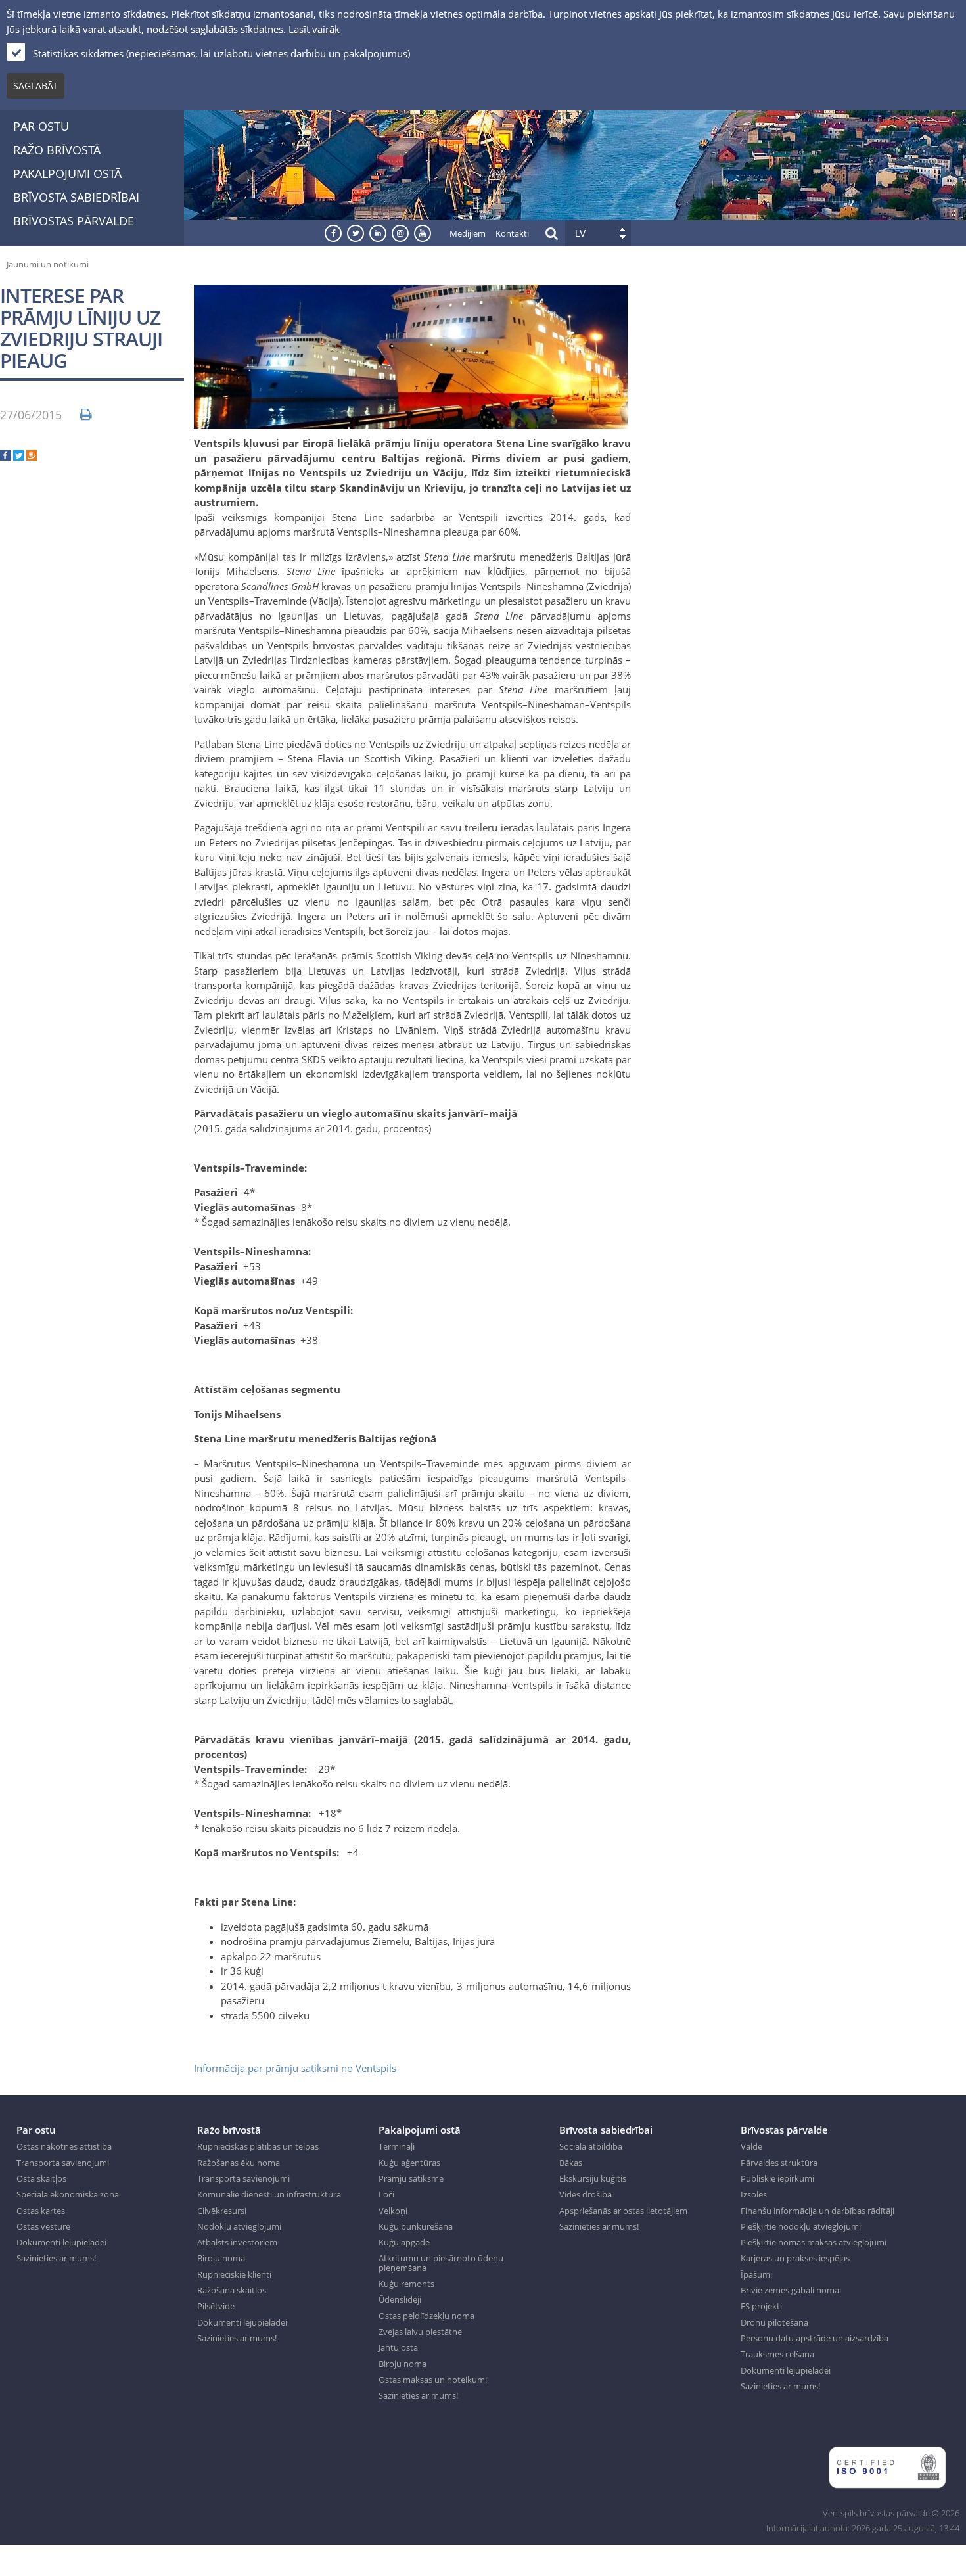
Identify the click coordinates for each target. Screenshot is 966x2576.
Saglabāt (35, 86)
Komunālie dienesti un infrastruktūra (269, 2194)
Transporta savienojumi (63, 2163)
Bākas (571, 2163)
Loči (386, 2194)
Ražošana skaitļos (232, 2290)
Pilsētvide (216, 2306)
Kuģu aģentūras (409, 2163)
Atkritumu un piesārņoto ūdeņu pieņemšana (441, 2263)
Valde (751, 2146)
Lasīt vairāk (314, 29)
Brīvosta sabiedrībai (76, 197)
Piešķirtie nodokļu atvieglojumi (801, 2226)
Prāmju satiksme (411, 2178)
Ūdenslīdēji (400, 2299)
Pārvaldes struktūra (779, 2163)
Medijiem (468, 233)
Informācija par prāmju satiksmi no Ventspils (295, 2068)
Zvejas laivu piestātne (420, 2332)
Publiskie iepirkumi (777, 2178)
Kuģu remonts (406, 2284)
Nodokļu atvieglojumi (239, 2226)
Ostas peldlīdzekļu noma (426, 2316)
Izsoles (754, 2194)
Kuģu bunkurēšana (416, 2226)
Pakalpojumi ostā (67, 173)
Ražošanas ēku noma (239, 2163)
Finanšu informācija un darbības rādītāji (817, 2211)
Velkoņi (393, 2211)
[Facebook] (5, 457)
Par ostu (41, 126)
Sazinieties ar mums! (56, 2258)
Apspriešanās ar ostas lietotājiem (623, 2211)
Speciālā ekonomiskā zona (68, 2194)
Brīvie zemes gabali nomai (791, 2290)
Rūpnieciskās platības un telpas (258, 2146)
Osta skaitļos (41, 2178)
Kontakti (512, 233)
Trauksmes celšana (777, 2354)
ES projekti (761, 2306)
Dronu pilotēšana (774, 2322)
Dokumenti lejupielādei (61, 2242)
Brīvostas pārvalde (74, 221)
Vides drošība (586, 2194)
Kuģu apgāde (404, 2242)
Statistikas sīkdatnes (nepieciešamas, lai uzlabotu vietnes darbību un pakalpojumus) (221, 53)
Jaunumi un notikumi (48, 264)
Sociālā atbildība (591, 2146)
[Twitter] (18, 457)
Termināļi (397, 2146)
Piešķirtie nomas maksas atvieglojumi (814, 2242)
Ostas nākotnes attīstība (64, 2146)
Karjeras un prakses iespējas (795, 2258)
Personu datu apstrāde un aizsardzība (815, 2338)
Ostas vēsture (43, 2226)
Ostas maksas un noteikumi (433, 2380)
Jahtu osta (398, 2347)
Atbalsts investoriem (237, 2242)
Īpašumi (756, 2274)
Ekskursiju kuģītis (593, 2178)
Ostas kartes (41, 2211)
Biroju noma (221, 2258)
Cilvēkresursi (222, 2211)
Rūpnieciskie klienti (234, 2274)
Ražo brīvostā (57, 150)
